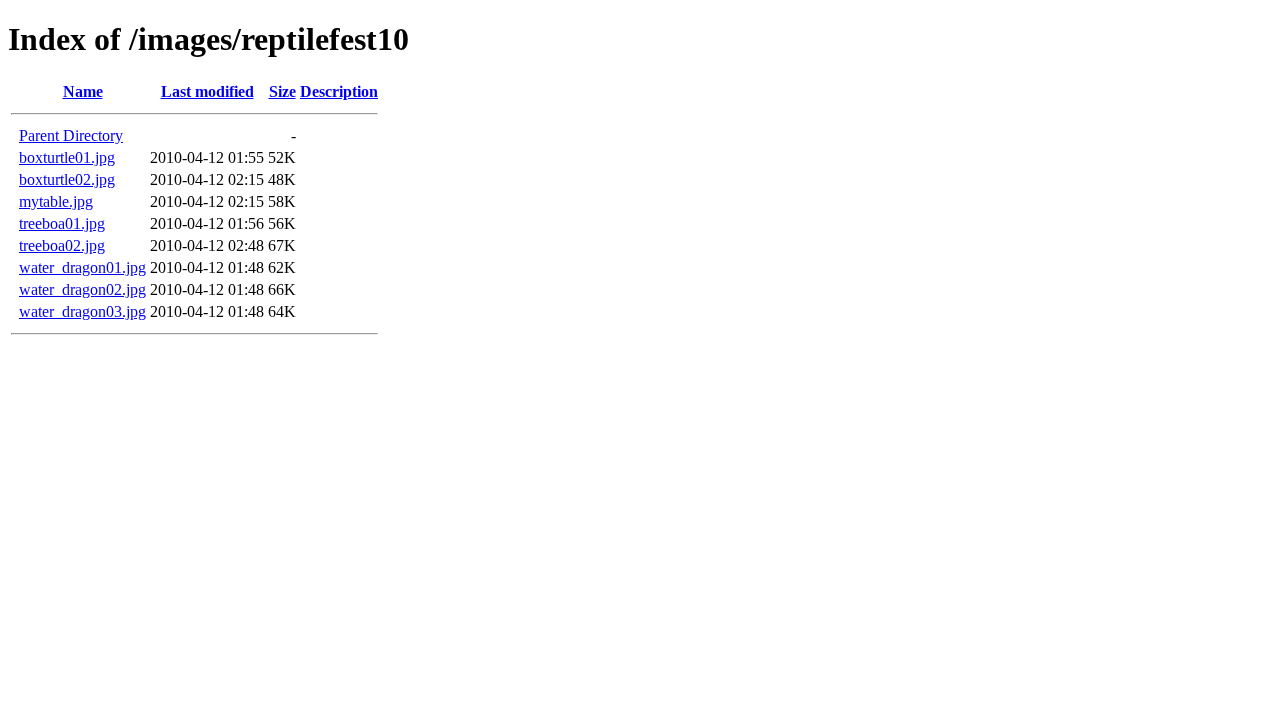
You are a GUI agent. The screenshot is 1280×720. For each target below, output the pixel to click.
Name (83, 91)
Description (339, 91)
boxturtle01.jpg (67, 157)
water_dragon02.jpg (82, 289)
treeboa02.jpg (62, 245)
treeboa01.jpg (62, 223)
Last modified (207, 91)
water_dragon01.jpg (82, 267)
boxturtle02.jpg (67, 179)
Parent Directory (71, 135)
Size (282, 91)
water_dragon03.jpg (82, 311)
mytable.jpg (56, 201)
